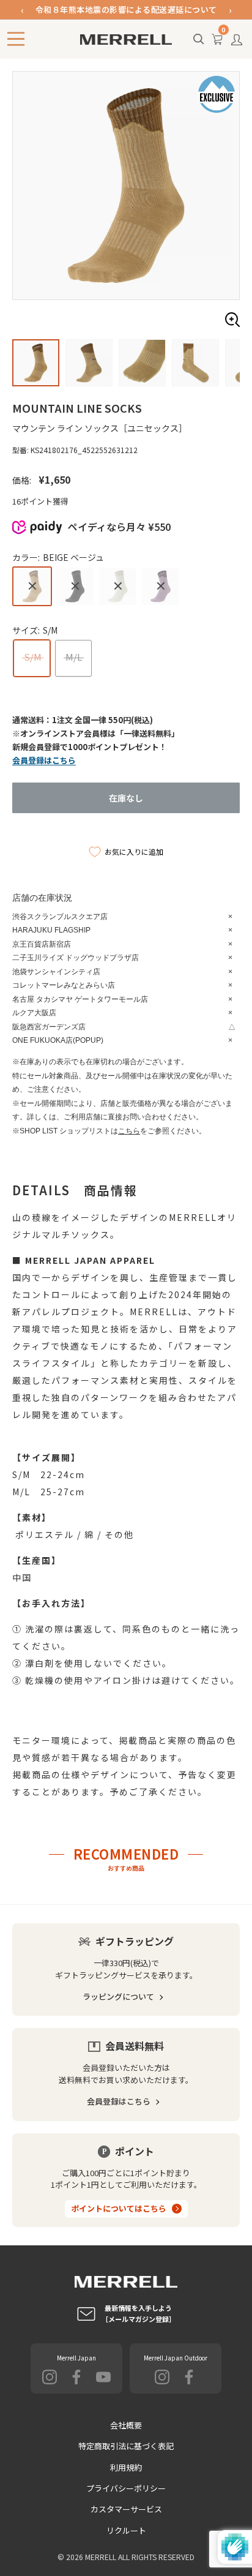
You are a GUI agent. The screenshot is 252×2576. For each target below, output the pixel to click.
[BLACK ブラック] (75, 586)
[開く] (199, 40)
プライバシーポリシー (126, 2488)
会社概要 (126, 2425)
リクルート (126, 2530)
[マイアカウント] (237, 43)
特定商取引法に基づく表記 (126, 2446)
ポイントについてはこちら (119, 2208)
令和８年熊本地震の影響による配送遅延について (126, 9)
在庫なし (126, 798)
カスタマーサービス (126, 2509)
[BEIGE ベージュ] (32, 586)
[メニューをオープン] (16, 39)
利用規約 (126, 2467)
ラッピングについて (118, 1996)
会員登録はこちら (119, 2101)
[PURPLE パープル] (161, 586)
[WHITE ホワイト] (118, 586)
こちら (129, 1131)
